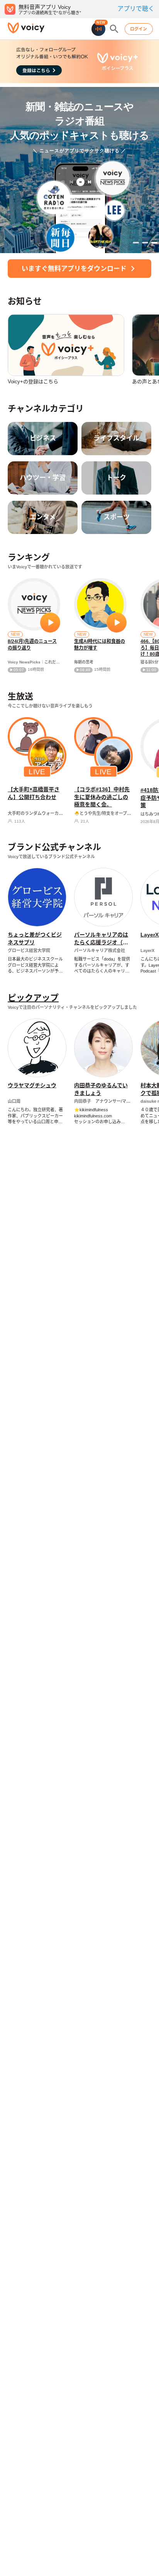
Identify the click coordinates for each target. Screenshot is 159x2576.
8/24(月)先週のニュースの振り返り (32, 645)
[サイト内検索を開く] (114, 29)
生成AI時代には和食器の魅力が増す (100, 645)
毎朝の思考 (84, 662)
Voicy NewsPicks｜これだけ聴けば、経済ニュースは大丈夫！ (34, 662)
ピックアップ (33, 998)
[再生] (50, 622)
